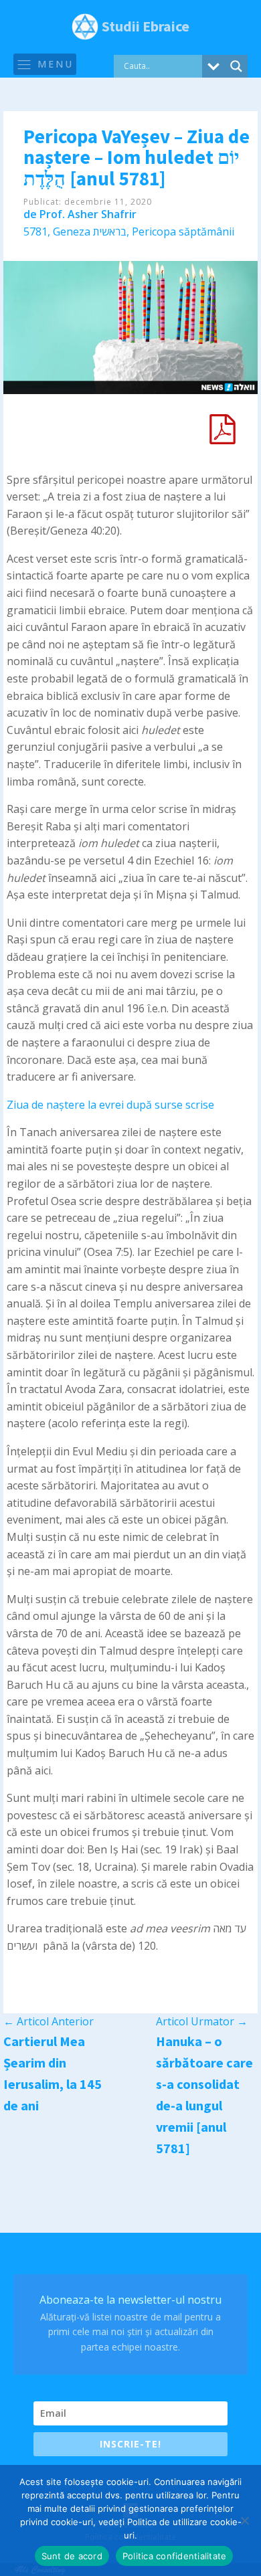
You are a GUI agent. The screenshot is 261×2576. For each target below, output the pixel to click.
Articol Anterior (49, 2021)
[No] (244, 2520)
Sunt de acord (72, 2556)
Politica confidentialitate (175, 2556)
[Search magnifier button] (236, 66)
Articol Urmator (202, 2021)
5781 (35, 232)
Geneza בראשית (90, 232)
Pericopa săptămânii (183, 232)
